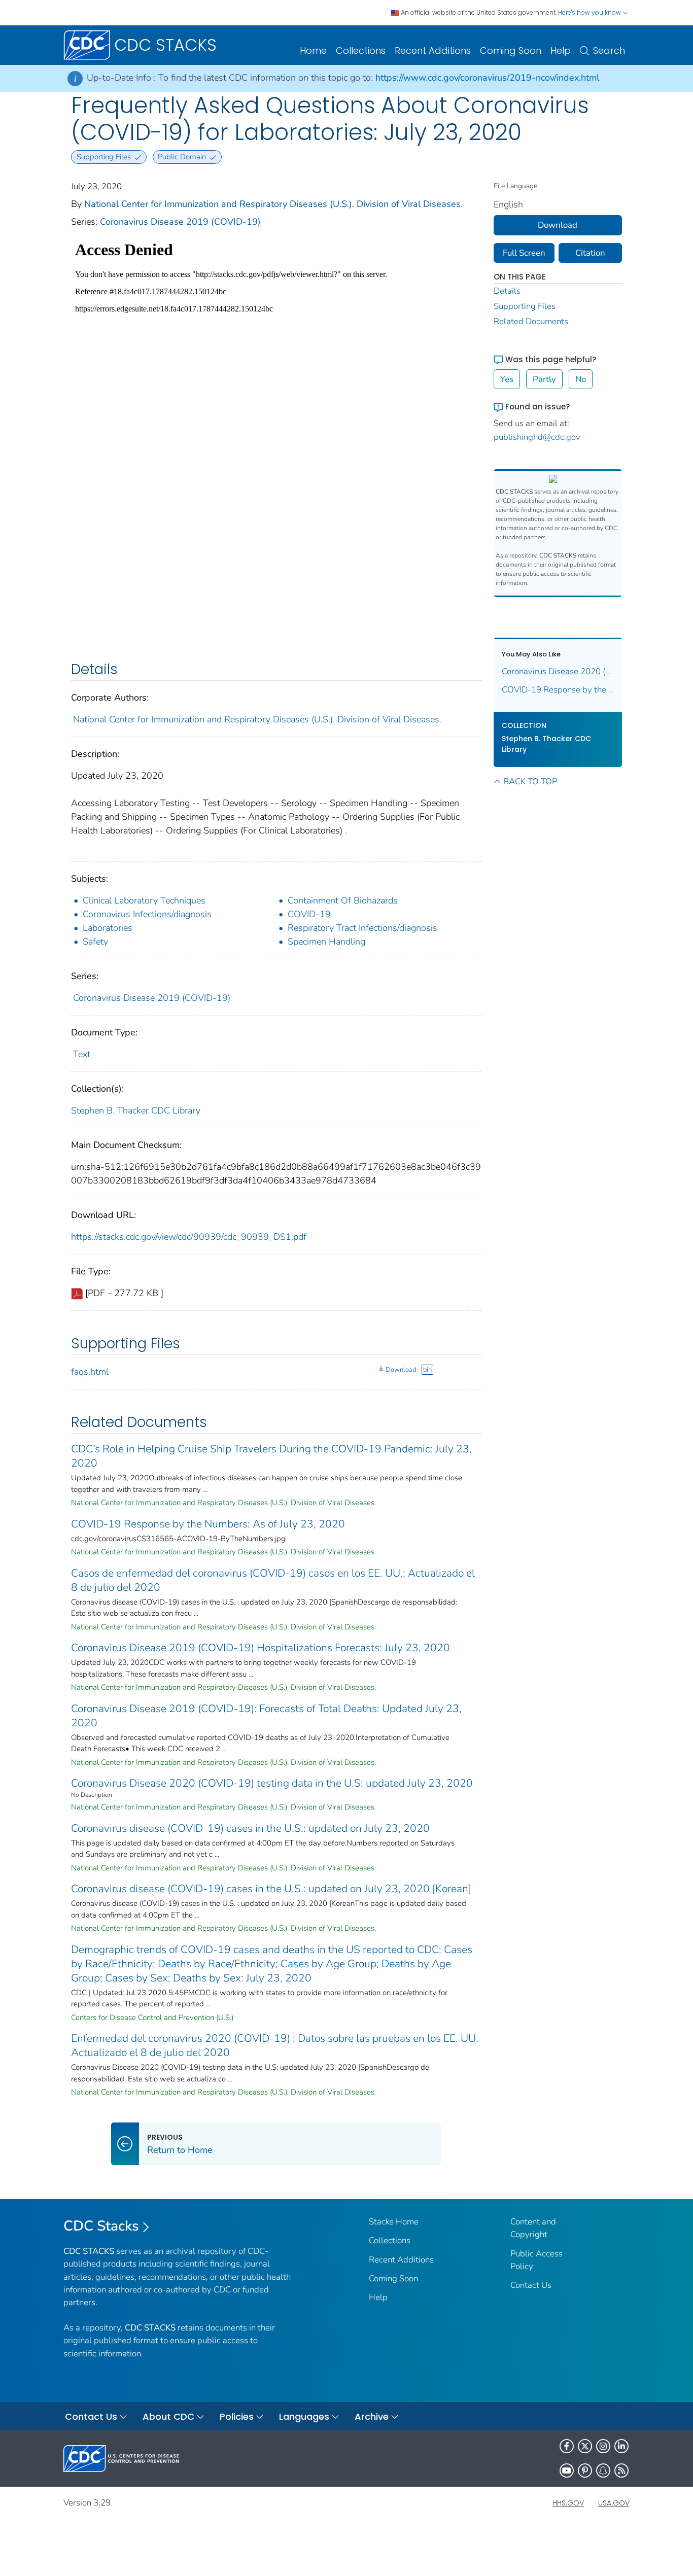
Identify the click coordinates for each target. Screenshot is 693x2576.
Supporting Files (525, 306)
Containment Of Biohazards (343, 900)
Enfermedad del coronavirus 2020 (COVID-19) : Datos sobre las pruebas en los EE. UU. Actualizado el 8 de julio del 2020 (275, 2045)
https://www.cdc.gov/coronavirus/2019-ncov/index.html (487, 78)
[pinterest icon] (585, 2470)
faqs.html (90, 1372)
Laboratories (108, 928)
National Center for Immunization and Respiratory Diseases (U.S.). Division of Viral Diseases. (273, 204)
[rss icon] (621, 2470)
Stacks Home (394, 2222)
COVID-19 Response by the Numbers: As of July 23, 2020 (208, 1524)
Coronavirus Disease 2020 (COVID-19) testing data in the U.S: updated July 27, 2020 (558, 671)
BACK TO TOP (530, 781)
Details (507, 291)
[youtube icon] (567, 2470)
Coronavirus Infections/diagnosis (147, 914)
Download (401, 1370)
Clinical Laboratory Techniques (144, 900)
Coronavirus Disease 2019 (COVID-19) (180, 222)
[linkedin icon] (621, 2446)
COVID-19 (309, 914)
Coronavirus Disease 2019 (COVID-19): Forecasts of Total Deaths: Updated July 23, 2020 (266, 1716)
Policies (237, 2416)
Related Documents (531, 321)
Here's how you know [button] (590, 12)
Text (82, 1054)
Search (609, 50)
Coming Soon (511, 50)
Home (313, 50)
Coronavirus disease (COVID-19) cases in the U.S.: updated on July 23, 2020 (250, 1828)
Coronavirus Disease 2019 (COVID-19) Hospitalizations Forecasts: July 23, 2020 (261, 1648)
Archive (372, 2416)
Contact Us (531, 2285)
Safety (95, 942)
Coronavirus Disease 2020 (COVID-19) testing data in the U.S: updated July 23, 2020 (272, 1783)
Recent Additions (433, 50)
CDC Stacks (101, 2226)
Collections (361, 50)
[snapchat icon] (603, 2470)
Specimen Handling (326, 942)
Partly (544, 379)
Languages (304, 2416)
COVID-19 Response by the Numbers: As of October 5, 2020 (558, 690)
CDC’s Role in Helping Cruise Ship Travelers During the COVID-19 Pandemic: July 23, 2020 (271, 1456)
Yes (507, 379)
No (581, 379)
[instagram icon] (603, 2446)
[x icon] (585, 2446)
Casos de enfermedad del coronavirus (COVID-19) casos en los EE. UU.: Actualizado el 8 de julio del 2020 (273, 1580)
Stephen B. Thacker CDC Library (136, 1110)
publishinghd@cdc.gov (537, 437)
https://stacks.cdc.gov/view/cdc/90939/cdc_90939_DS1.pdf (189, 1237)
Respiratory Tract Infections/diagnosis (362, 928)
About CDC (168, 2416)
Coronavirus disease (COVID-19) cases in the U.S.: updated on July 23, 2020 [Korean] (271, 1889)
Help (561, 50)
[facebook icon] (567, 2446)
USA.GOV (614, 2503)
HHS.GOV (568, 2503)
